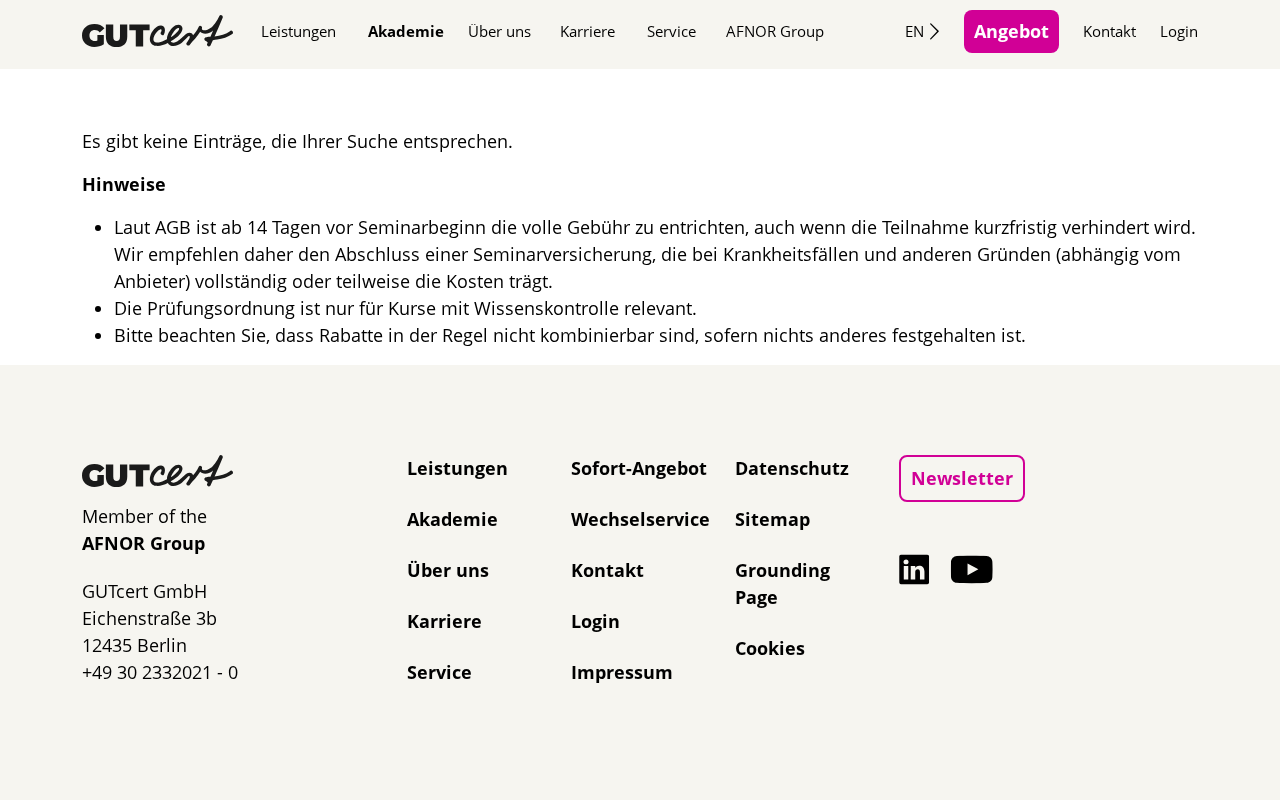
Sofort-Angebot (639, 468)
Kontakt (1109, 31)
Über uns (499, 31)
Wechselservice (640, 519)
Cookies (770, 648)
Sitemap (772, 519)
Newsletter (962, 478)
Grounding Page (782, 583)
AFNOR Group (775, 31)
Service (671, 31)
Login (1179, 31)
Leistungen (298, 31)
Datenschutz (792, 468)
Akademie (406, 31)
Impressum (622, 672)
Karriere (587, 31)
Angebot (1011, 31)
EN (914, 31)
